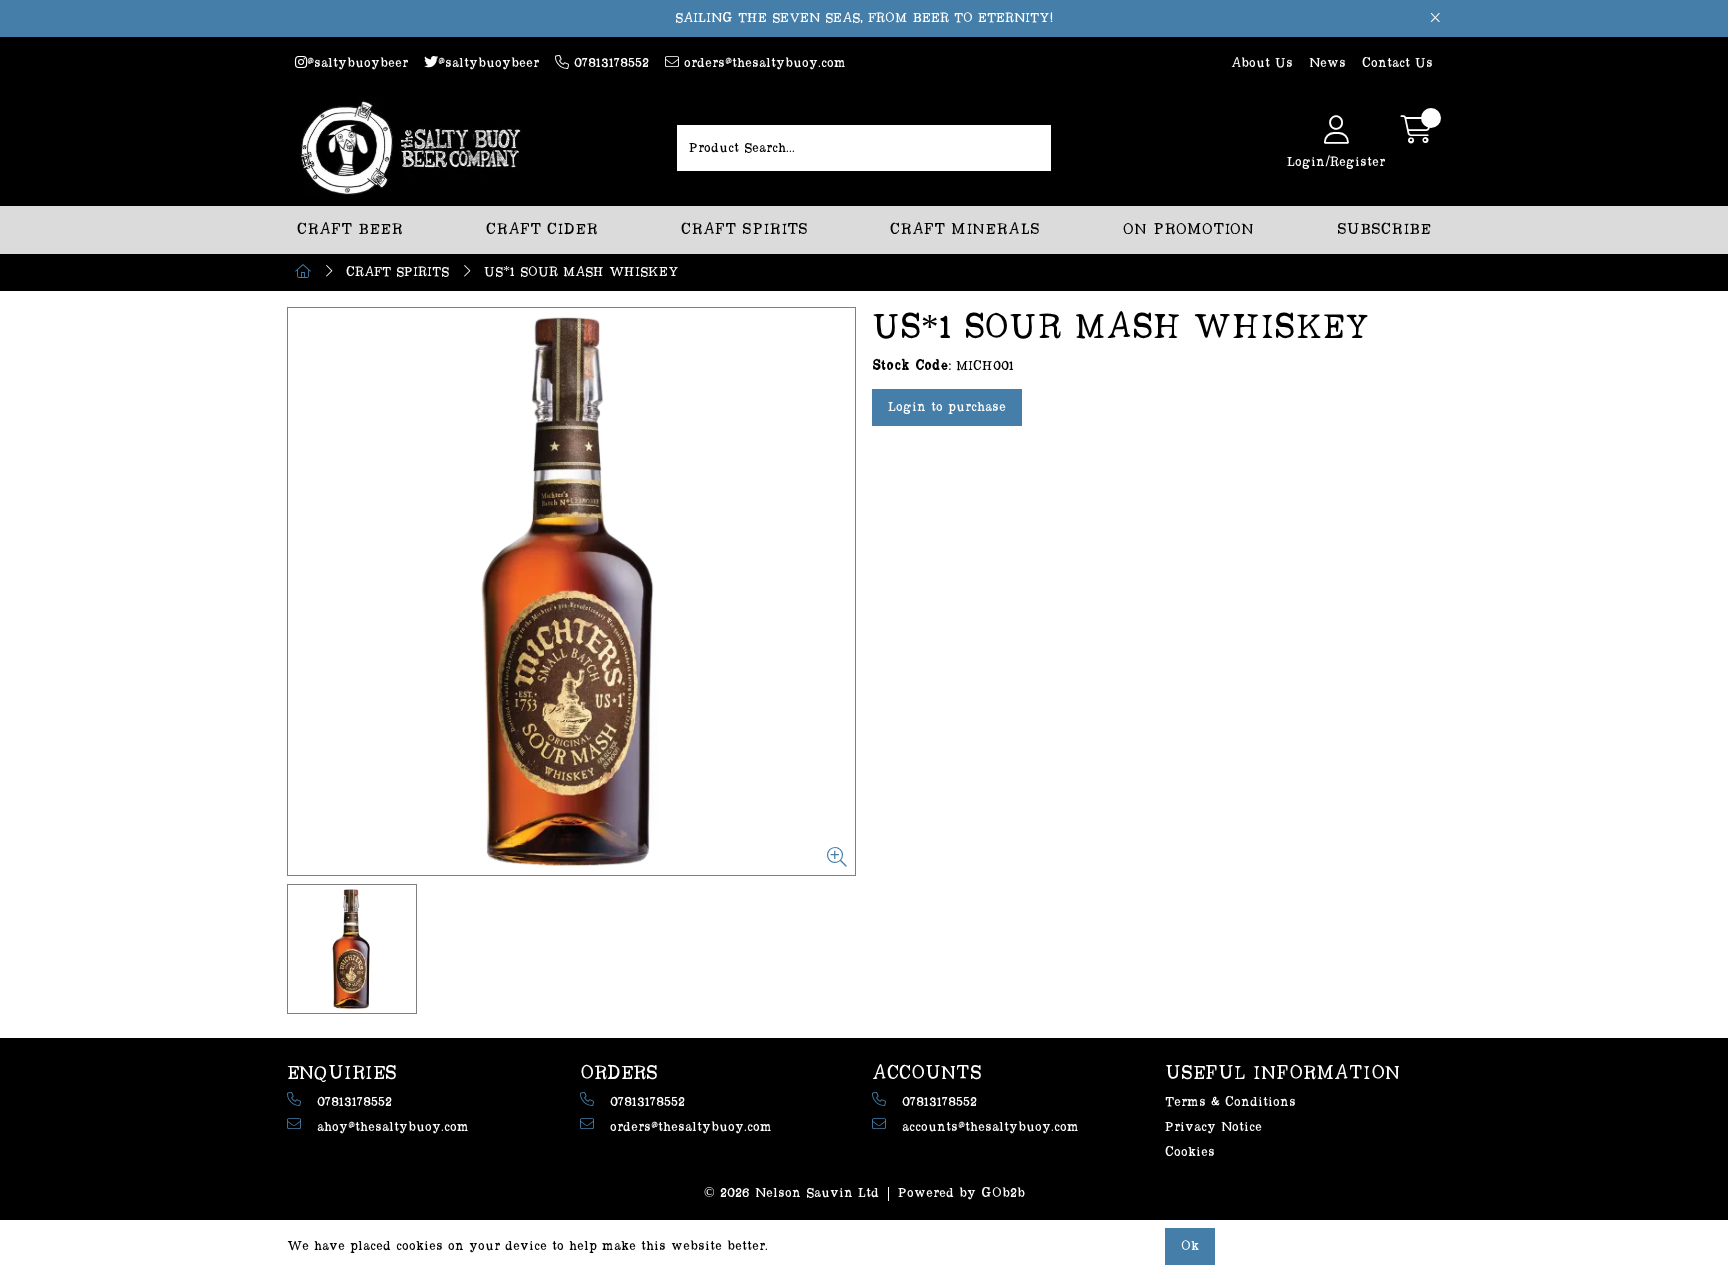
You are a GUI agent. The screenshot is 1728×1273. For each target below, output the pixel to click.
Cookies (1190, 1152)
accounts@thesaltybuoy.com (990, 1127)
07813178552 (609, 63)
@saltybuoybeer (357, 63)
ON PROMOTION (1188, 229)
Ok (1190, 1246)
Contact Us (1397, 63)
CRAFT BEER (350, 229)
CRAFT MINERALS (965, 229)
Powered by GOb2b (961, 1193)
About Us (1262, 63)
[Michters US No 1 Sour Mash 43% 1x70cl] (571, 591)
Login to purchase (947, 407)
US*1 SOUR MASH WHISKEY (581, 272)
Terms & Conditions (1230, 1102)
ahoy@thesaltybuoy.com (393, 1127)
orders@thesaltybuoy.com (762, 63)
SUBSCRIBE (1384, 229)
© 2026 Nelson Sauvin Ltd (791, 1193)
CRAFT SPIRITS (744, 229)
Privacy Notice (1213, 1127)
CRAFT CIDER (542, 229)
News (1327, 63)
